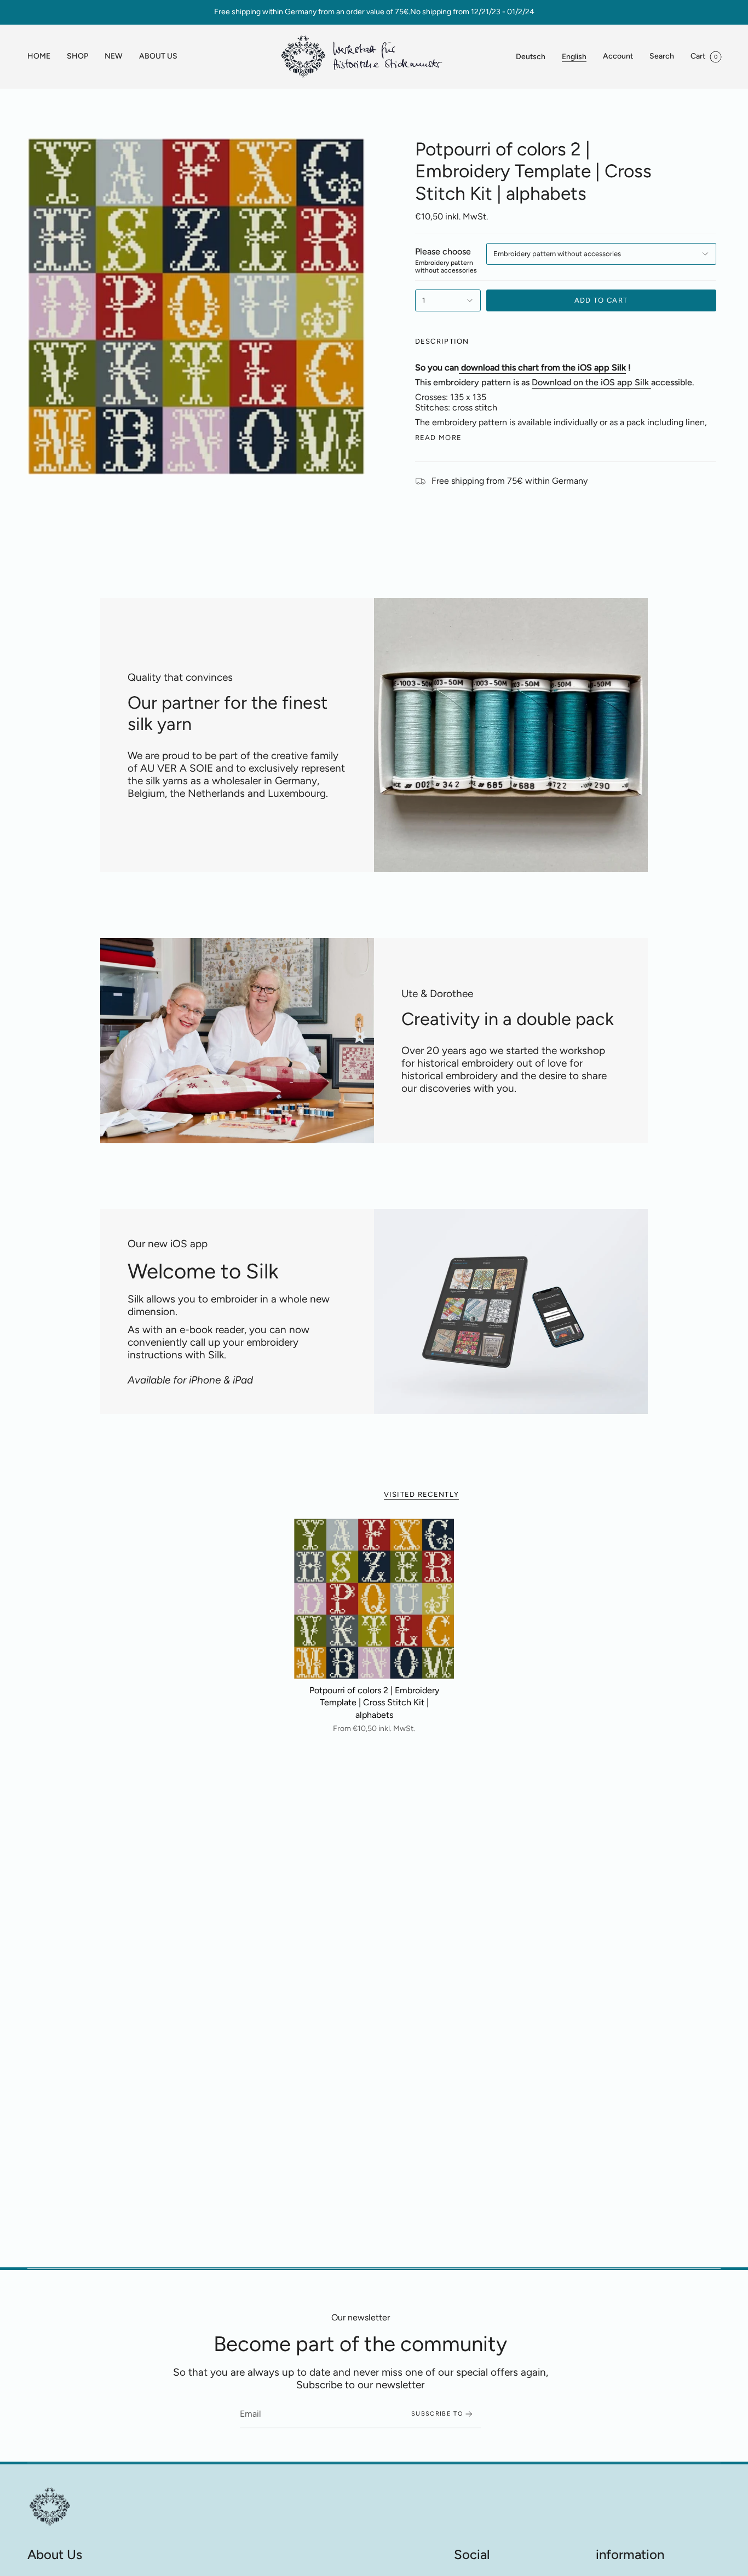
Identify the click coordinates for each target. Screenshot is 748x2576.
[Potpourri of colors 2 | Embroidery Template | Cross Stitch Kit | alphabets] (374, 1599)
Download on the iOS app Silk (590, 382)
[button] (77, 57)
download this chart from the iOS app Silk (543, 367)
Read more (439, 438)
